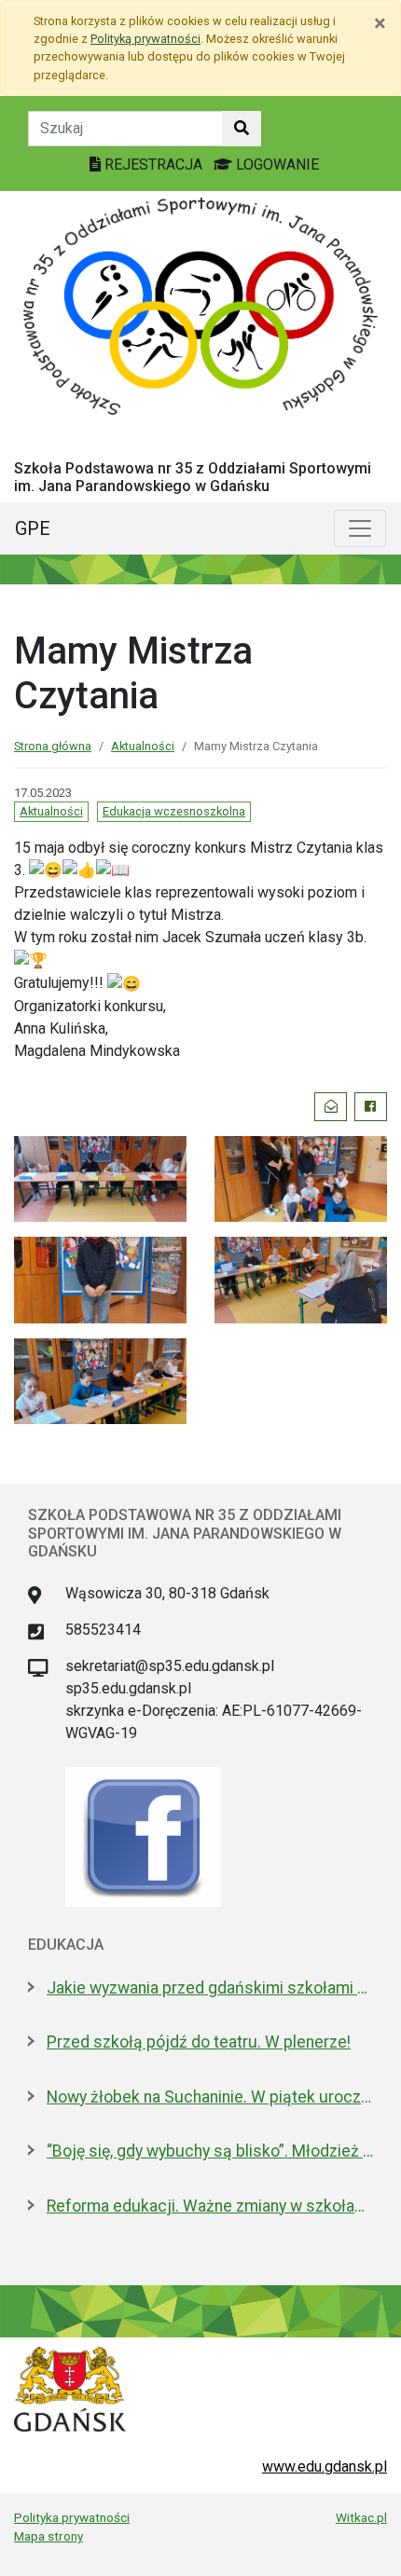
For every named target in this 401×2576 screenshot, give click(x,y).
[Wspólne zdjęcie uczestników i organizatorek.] (301, 1178)
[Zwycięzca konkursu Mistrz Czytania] (100, 1279)
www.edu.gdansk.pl (325, 2466)
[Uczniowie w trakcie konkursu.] (100, 1178)
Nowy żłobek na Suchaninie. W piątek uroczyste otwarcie (210, 2097)
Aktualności (143, 746)
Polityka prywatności (72, 2517)
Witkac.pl (361, 2517)
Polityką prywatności (145, 39)
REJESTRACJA (153, 164)
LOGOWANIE (276, 164)
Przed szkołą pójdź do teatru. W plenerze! (199, 2042)
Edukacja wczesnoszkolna (174, 811)
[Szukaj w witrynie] (242, 129)
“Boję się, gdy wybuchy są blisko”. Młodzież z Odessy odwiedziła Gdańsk (210, 2151)
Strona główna (53, 746)
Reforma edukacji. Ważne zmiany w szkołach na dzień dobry (210, 2206)
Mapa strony (48, 2536)
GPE (33, 528)
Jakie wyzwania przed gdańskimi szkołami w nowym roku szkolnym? (210, 1988)
